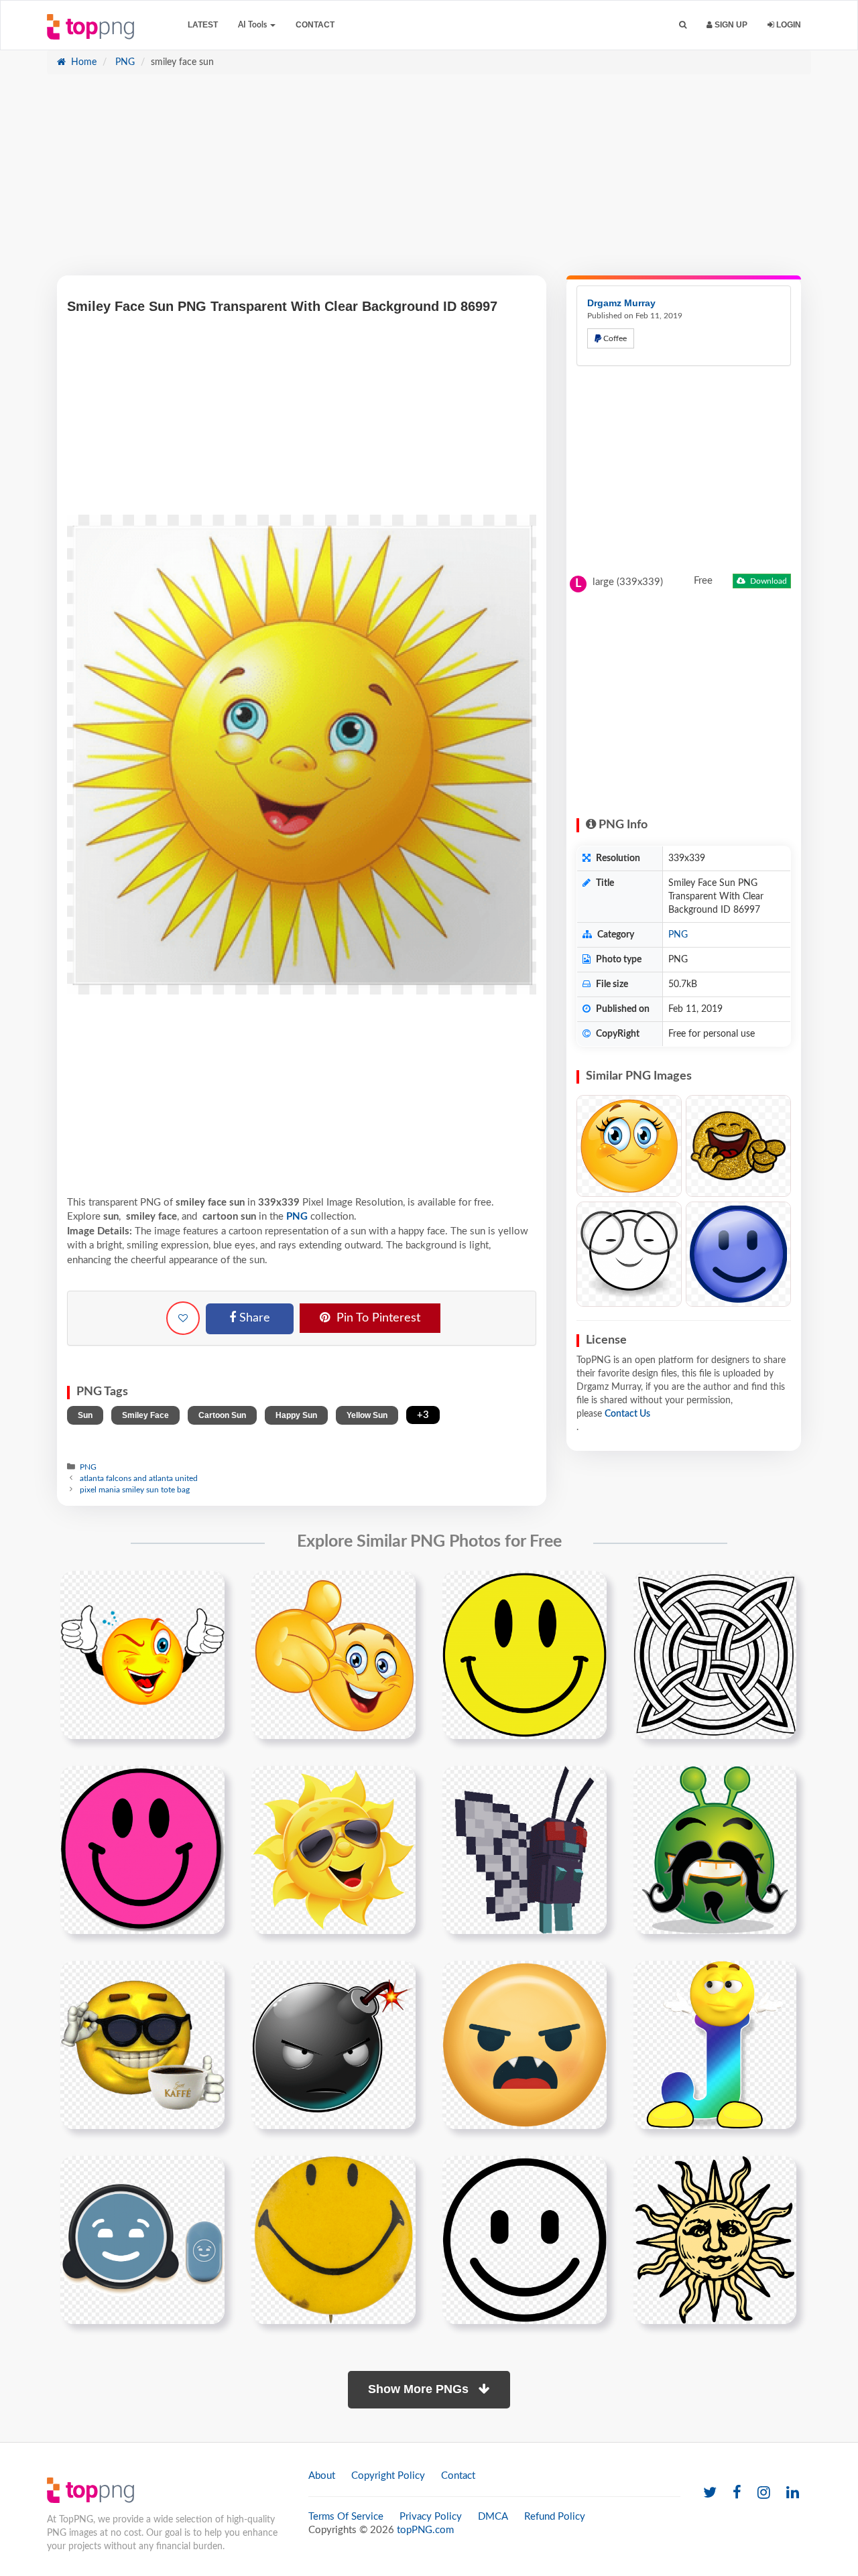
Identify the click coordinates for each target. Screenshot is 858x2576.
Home (82, 62)
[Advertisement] (429, 182)
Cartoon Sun (222, 1415)
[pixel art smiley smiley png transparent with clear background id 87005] (525, 1850)
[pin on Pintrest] (206, 1589)
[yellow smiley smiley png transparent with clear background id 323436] (333, 2240)
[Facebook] (737, 2493)
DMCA (493, 2517)
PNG (124, 62)
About (322, 2476)
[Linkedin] (793, 2493)
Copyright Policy (388, 2476)
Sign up (730, 25)
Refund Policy (555, 2517)
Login (788, 25)
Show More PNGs (420, 2389)
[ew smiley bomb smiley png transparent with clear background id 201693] (333, 2045)
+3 (423, 1415)
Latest (203, 25)
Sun (85, 1415)
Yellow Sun (367, 1415)
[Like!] (183, 1318)
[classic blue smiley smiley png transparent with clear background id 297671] (142, 2240)
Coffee (614, 338)
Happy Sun (296, 1415)
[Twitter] (710, 2493)
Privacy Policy (431, 2517)
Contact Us (627, 1414)
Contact (315, 25)
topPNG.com (425, 2530)
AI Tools (253, 25)
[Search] (683, 25)
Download (768, 581)
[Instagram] (764, 2493)
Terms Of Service (346, 2517)
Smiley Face (145, 1415)
